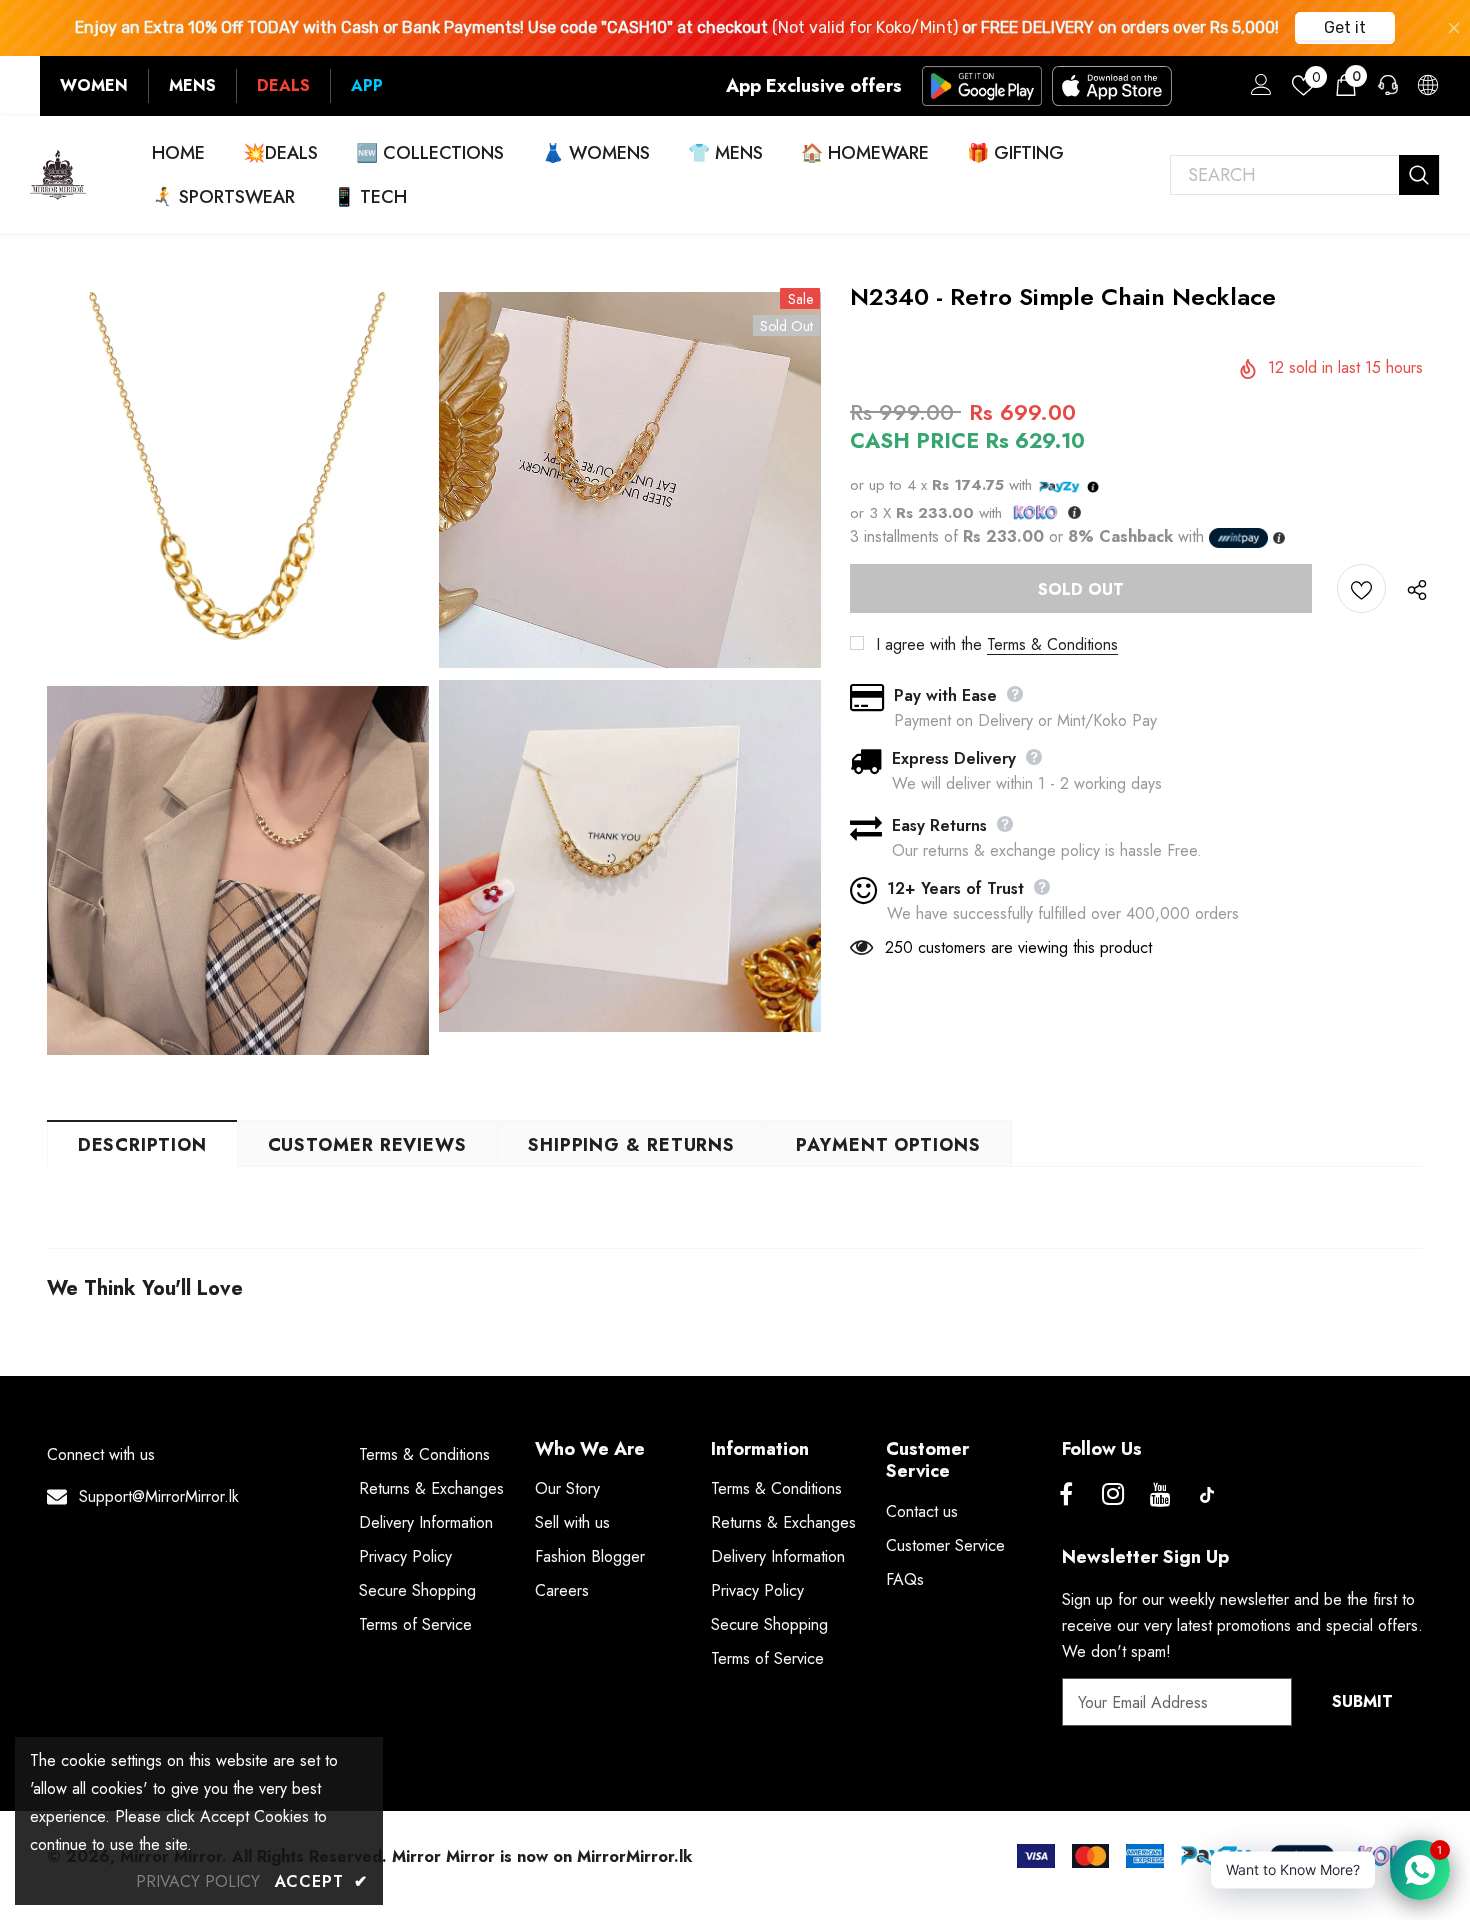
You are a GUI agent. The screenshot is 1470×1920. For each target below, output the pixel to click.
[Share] (1413, 589)
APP (367, 85)
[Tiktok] (1207, 1495)
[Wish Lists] (1361, 588)
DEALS (283, 85)
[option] (238, 674)
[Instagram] (1113, 1495)
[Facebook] (1066, 1495)
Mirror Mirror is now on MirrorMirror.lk (542, 1856)
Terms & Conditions (1052, 644)
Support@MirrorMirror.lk (159, 1496)
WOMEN (94, 85)
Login (1258, 90)
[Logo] (58, 174)
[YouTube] (1160, 1495)
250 (899, 947)
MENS (192, 85)
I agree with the (929, 644)
